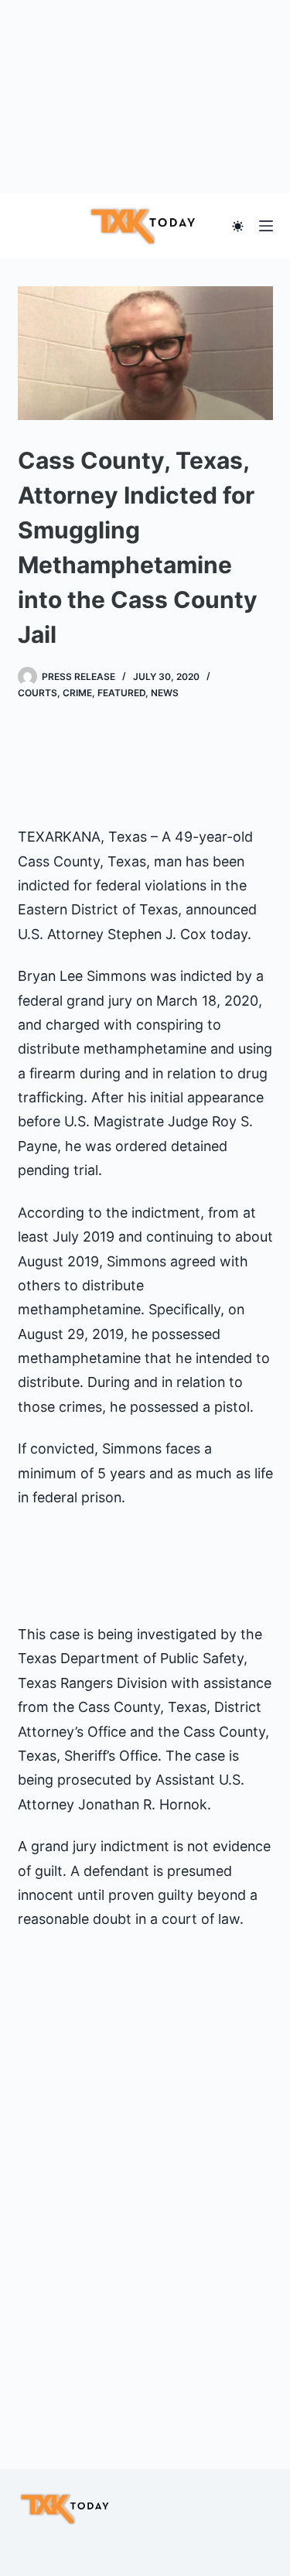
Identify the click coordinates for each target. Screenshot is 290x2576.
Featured (121, 693)
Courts (38, 693)
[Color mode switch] (238, 226)
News (165, 693)
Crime (77, 693)
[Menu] (266, 226)
